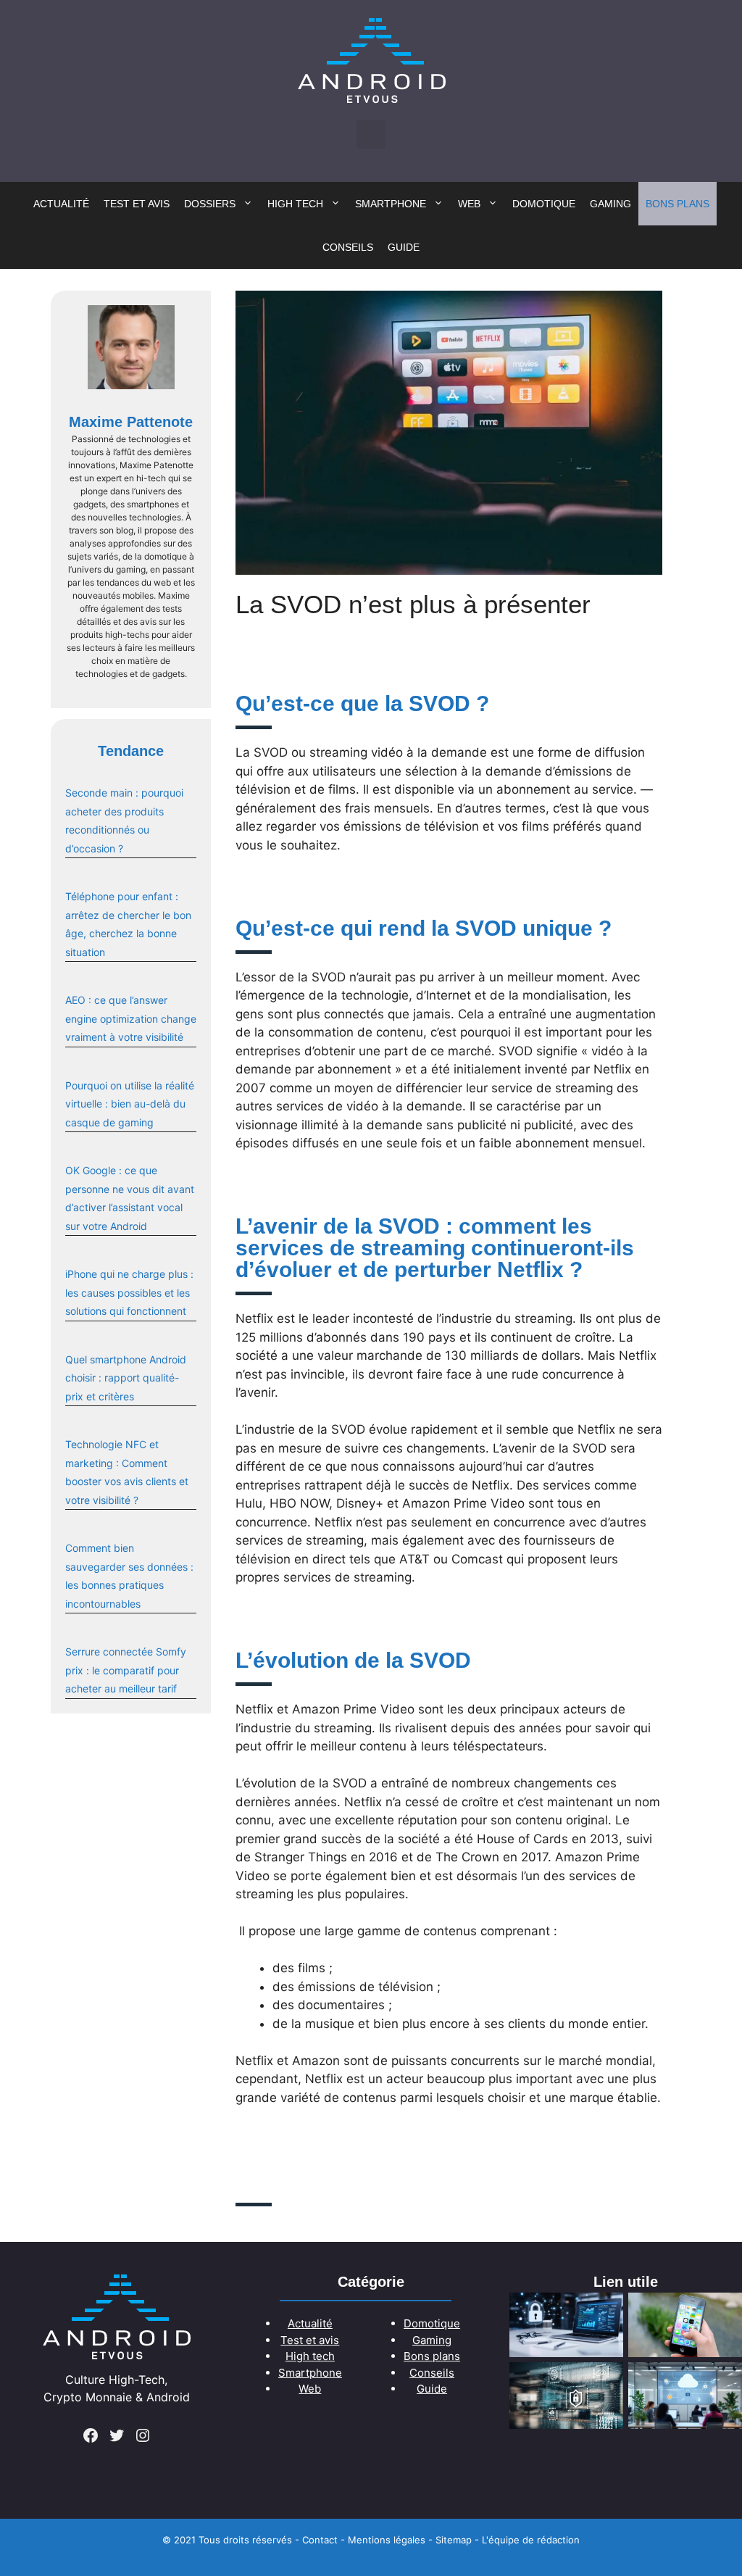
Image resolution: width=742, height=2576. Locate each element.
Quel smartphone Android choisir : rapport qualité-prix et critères (126, 1378)
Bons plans (678, 204)
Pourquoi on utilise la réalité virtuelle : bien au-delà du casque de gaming (130, 1104)
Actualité (61, 204)
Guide (404, 247)
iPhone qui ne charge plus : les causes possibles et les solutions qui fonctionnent (129, 1292)
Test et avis (137, 204)
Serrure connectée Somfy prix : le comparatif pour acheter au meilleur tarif (126, 1670)
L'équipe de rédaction (531, 2540)
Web (469, 204)
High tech (295, 204)
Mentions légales (387, 2540)
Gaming (610, 204)
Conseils (348, 247)
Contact (320, 2540)
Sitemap (454, 2540)
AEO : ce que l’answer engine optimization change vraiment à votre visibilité (131, 1018)
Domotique (544, 204)
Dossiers (210, 204)
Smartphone (391, 204)
